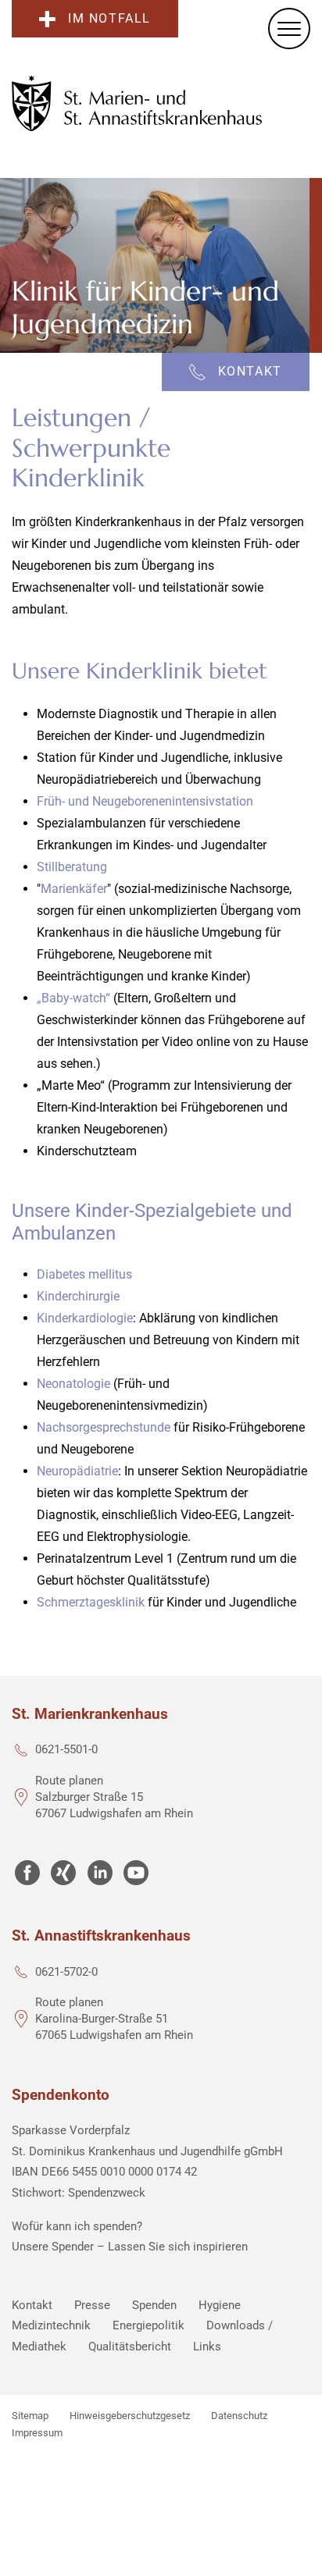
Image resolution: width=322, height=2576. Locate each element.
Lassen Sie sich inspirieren (178, 2247)
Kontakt (32, 2305)
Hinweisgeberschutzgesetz (130, 2416)
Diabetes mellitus (84, 1274)
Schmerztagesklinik (91, 1602)
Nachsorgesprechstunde (104, 1427)
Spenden (154, 2305)
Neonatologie (73, 1384)
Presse (92, 2305)
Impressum (37, 2433)
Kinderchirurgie (78, 1296)
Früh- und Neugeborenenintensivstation (145, 801)
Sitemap (30, 2416)
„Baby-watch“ (73, 998)
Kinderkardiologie (85, 1318)
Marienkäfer (74, 889)
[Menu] (289, 28)
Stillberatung (72, 867)
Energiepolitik (148, 2325)
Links (207, 2347)
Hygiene (220, 2305)
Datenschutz (239, 2416)
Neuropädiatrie (77, 1471)
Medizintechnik (51, 2325)
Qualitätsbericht (130, 2347)
